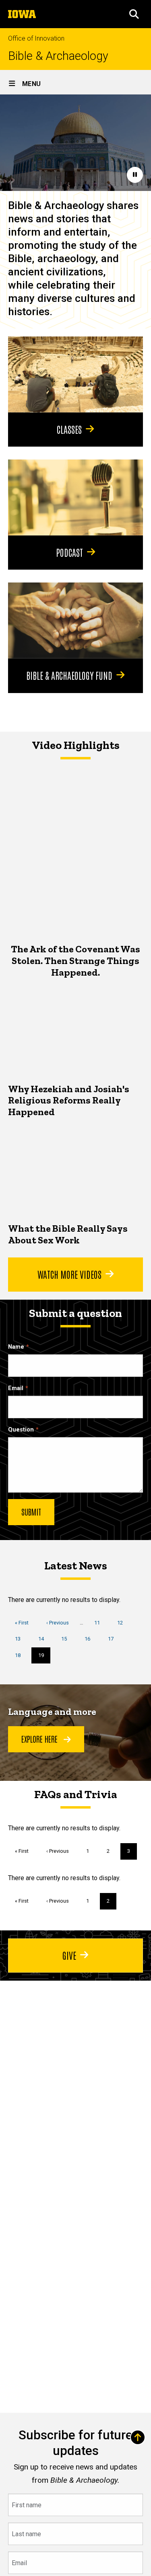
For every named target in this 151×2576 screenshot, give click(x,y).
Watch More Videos (69, 1274)
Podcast (69, 552)
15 (67, 1639)
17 (114, 1639)
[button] (134, 14)
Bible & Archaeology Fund (69, 675)
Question (21, 1430)
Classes (69, 429)
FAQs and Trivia (76, 1794)
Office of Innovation (36, 38)
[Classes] (75, 374)
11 (100, 1623)
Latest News (76, 1566)
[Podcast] (75, 497)
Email (16, 1388)
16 (90, 1639)
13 (21, 1639)
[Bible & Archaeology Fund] (75, 620)
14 (44, 1639)
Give (69, 1955)
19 (44, 1658)
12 (123, 1623)
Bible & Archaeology (58, 56)
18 (21, 1655)
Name (16, 1347)
